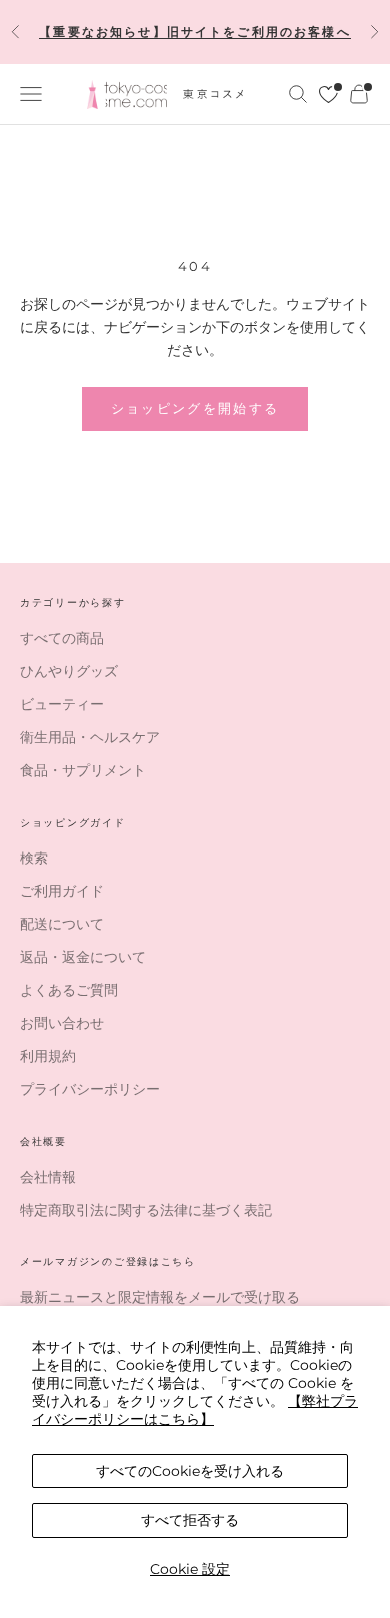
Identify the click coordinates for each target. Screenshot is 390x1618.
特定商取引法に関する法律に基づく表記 (146, 1210)
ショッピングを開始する (195, 408)
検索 (34, 858)
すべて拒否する (190, 1520)
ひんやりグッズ (69, 671)
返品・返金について (83, 957)
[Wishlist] (328, 94)
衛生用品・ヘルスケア (90, 737)
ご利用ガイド (62, 891)
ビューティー (62, 704)
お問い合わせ (62, 1023)
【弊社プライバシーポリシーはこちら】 (195, 1410)
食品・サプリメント (83, 770)
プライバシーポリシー (90, 1089)
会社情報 (48, 1177)
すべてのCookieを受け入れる (190, 1471)
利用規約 (48, 1056)
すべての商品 (62, 638)
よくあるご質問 (69, 990)
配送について (62, 924)
